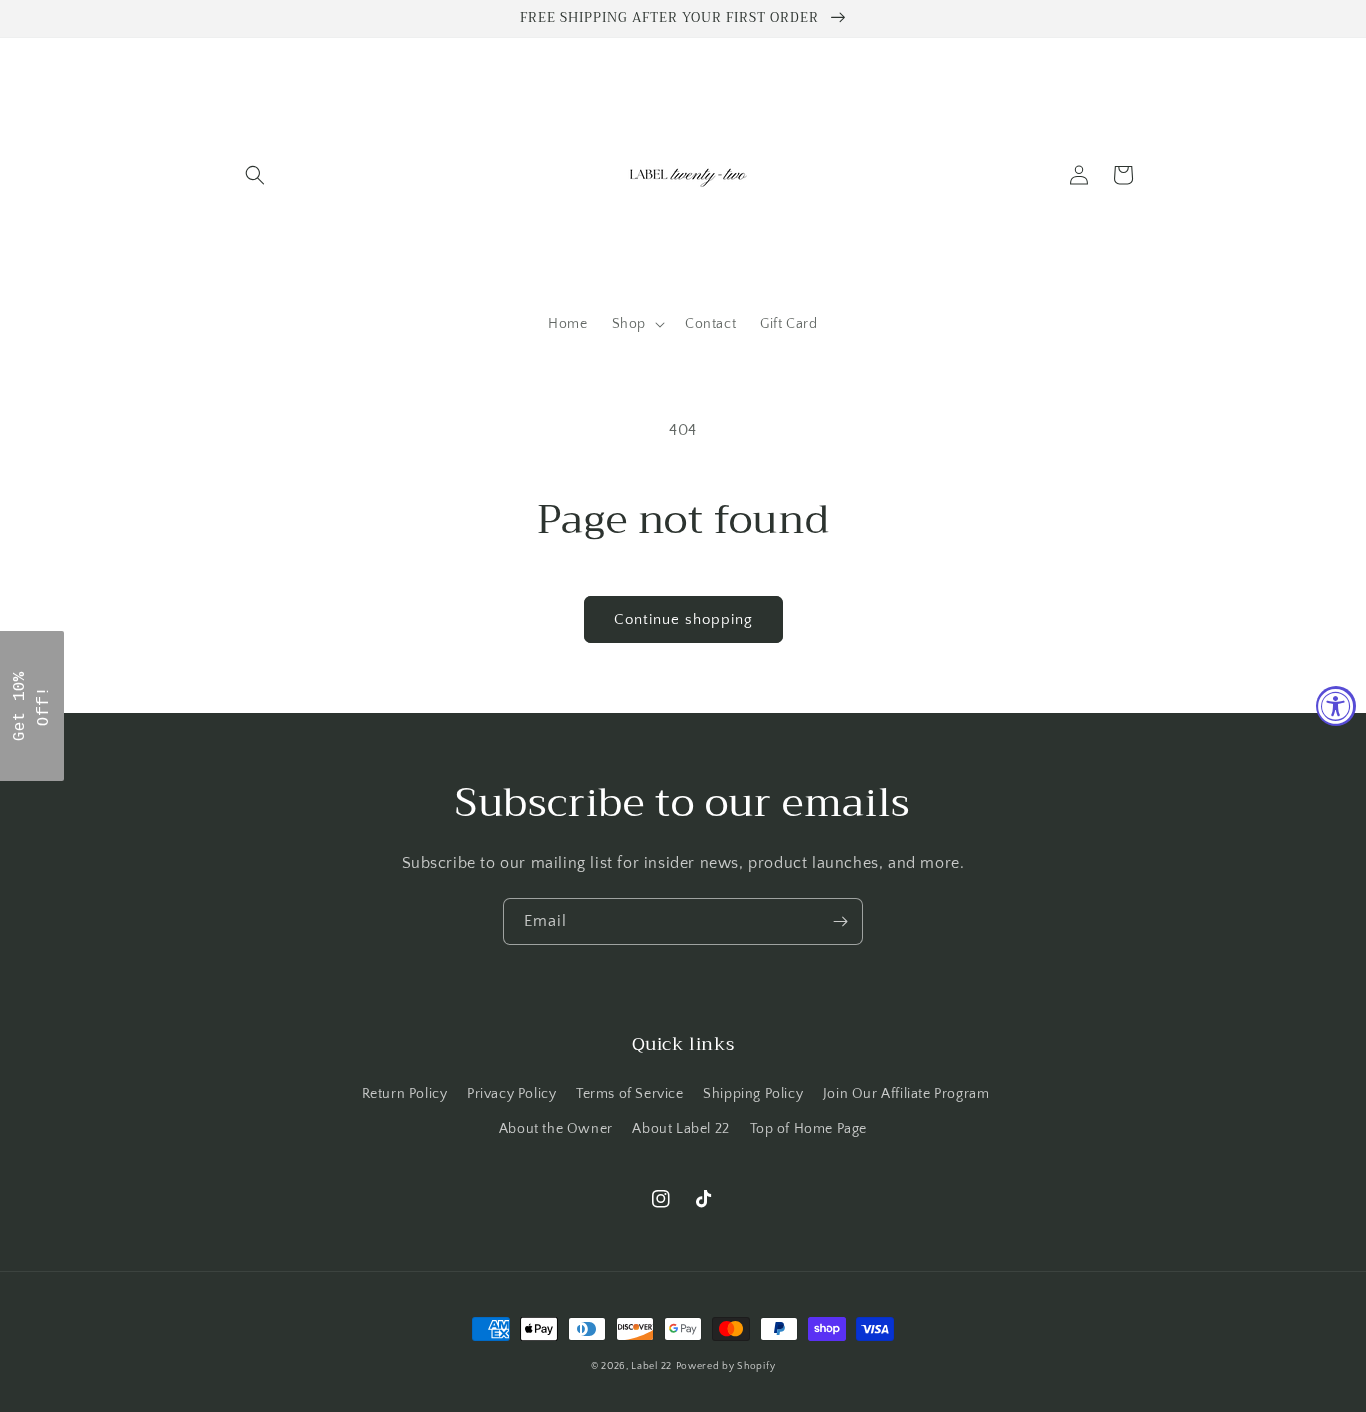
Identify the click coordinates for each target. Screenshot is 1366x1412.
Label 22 (651, 1366)
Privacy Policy (511, 1094)
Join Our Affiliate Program (906, 1094)
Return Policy (405, 1094)
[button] (255, 175)
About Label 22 (680, 1129)
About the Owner (556, 1129)
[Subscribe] (840, 921)
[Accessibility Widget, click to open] (1336, 706)
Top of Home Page (809, 1129)
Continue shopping (683, 619)
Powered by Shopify (726, 1366)
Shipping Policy (753, 1094)
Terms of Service (630, 1094)
